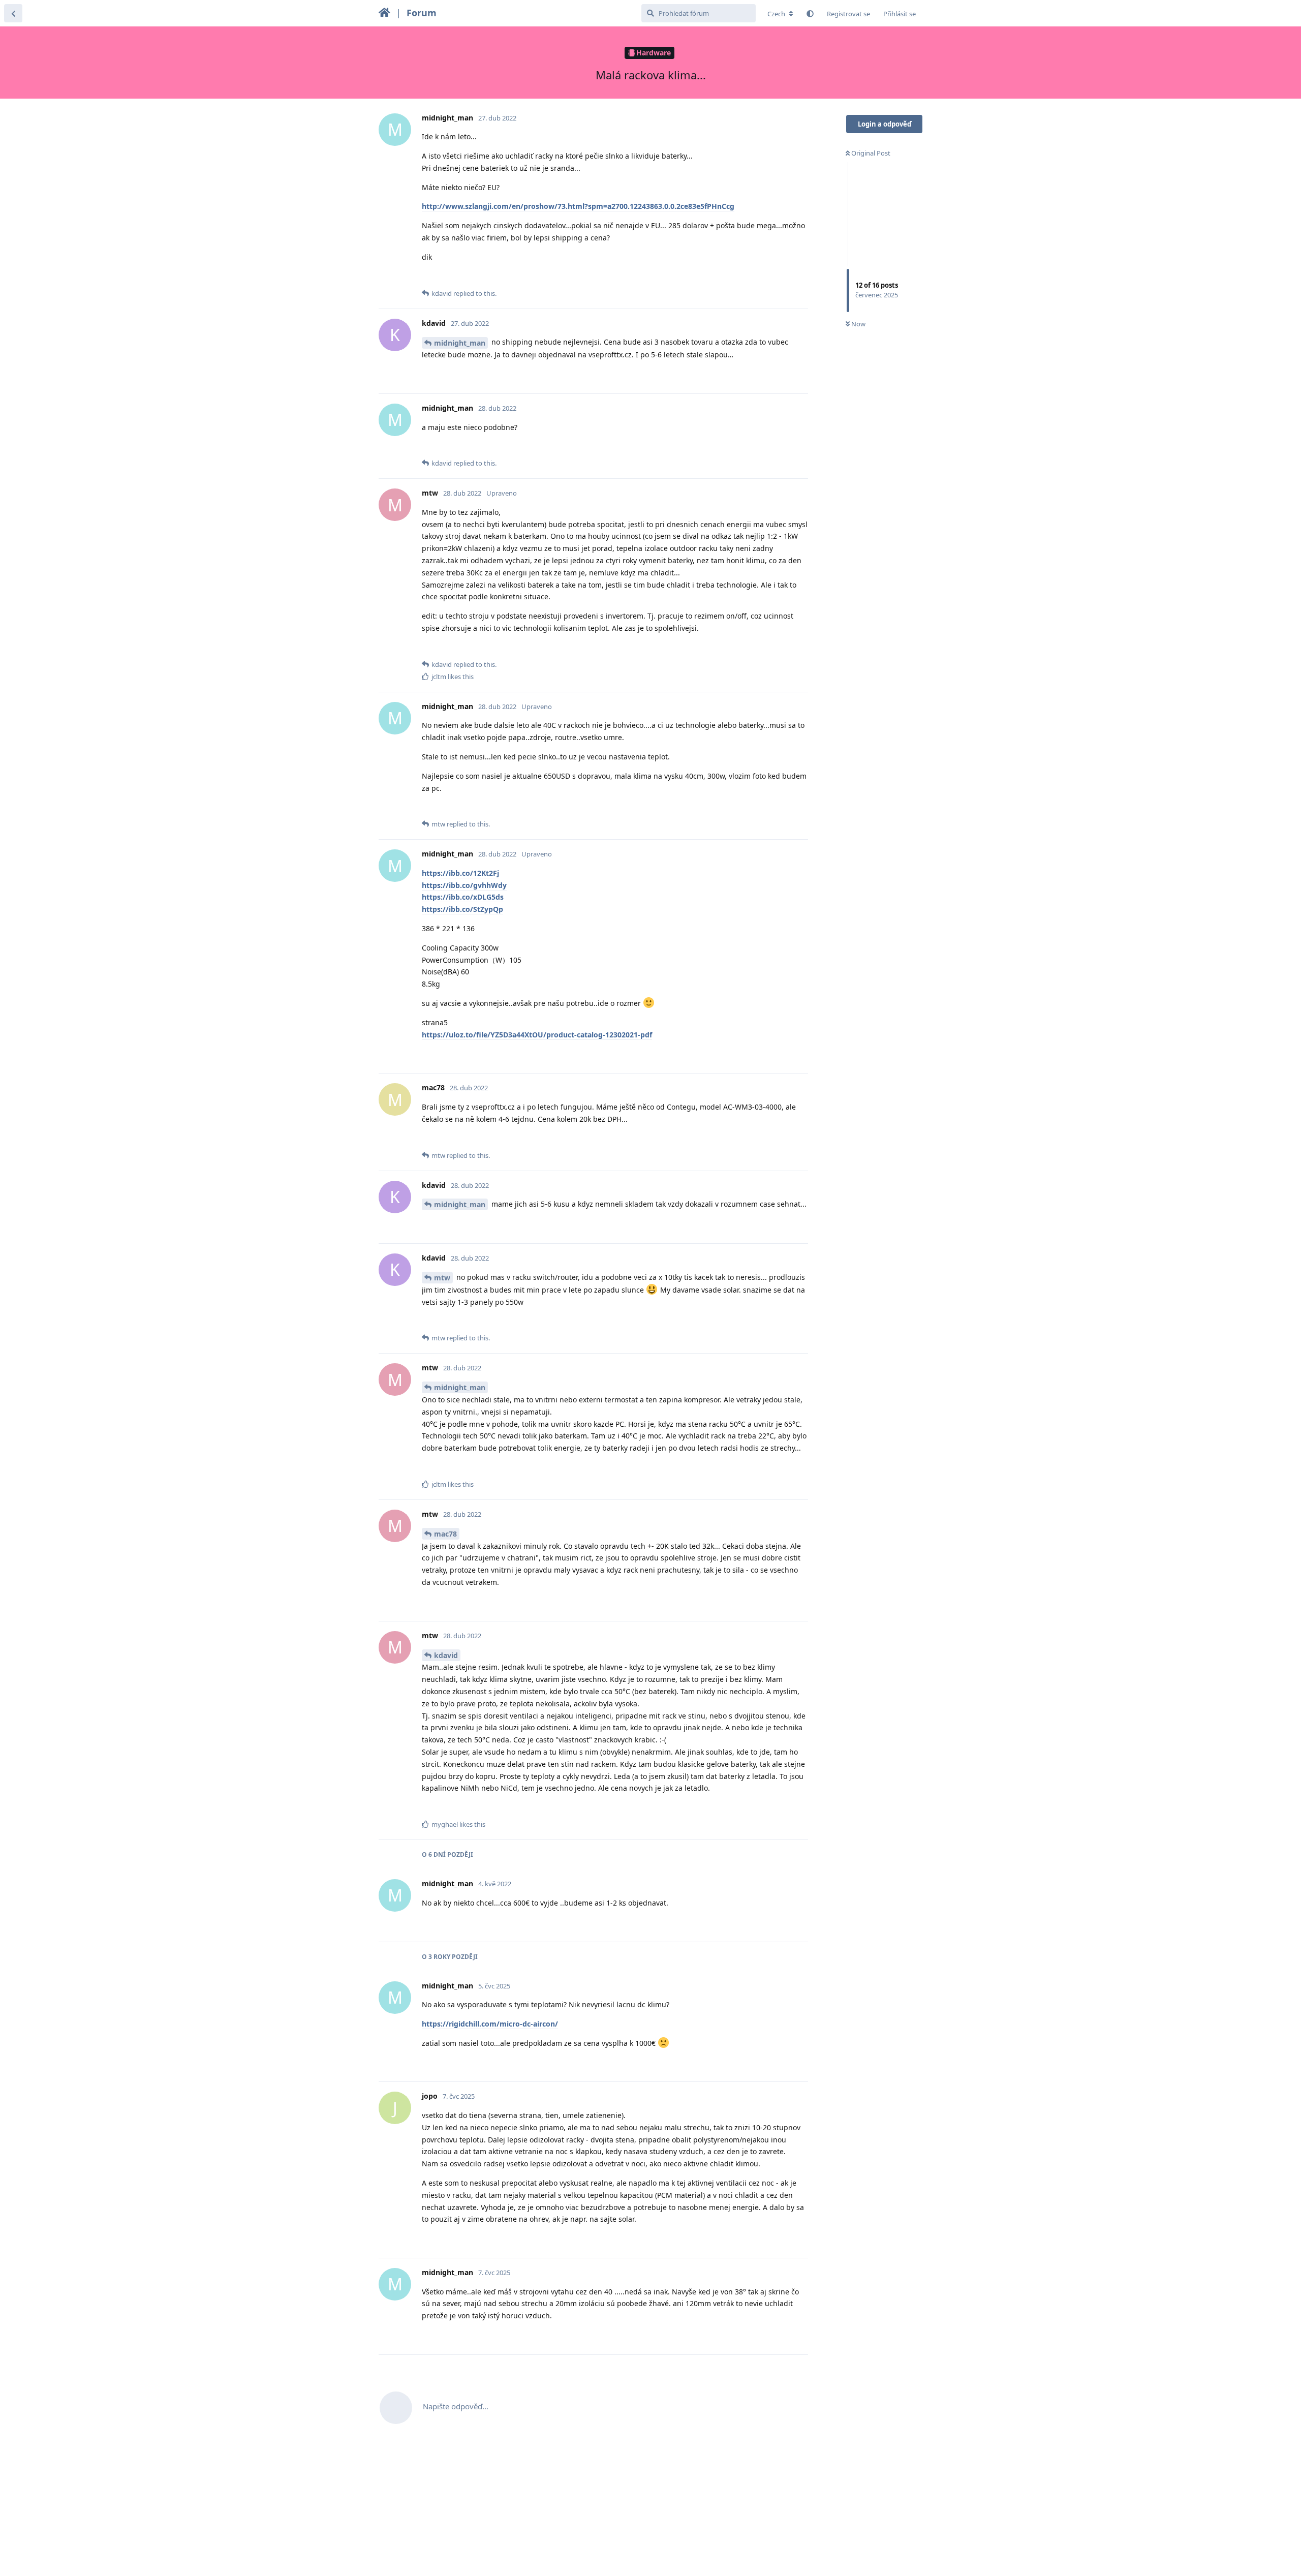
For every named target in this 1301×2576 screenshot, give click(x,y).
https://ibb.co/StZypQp (462, 909)
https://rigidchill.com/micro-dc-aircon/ (490, 2024)
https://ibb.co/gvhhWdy (464, 885)
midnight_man (460, 343)
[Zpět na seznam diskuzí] (13, 13)
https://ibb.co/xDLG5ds (463, 897)
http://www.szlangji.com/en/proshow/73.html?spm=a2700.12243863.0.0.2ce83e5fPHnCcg (578, 206)
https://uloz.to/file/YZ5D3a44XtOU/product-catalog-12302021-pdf (537, 1035)
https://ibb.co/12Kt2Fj (460, 873)
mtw (442, 1278)
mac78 (445, 1534)
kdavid (446, 1655)
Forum (422, 13)
